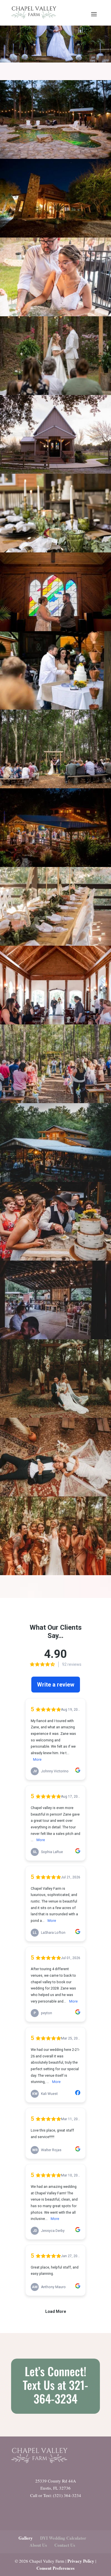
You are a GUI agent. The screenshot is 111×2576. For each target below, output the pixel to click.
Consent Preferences (55, 2568)
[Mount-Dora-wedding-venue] (55, 551)
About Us (38, 2545)
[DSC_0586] (55, 1416)
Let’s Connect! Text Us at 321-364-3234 (55, 2385)
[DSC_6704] (55, 1573)
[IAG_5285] (55, 786)
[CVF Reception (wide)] (55, 865)
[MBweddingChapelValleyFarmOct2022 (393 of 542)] (55, 1259)
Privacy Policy (81, 2561)
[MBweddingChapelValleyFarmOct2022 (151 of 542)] (55, 1101)
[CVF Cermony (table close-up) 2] (55, 944)
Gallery (26, 2538)
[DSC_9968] (55, 157)
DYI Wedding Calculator (63, 2538)
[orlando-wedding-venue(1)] (55, 393)
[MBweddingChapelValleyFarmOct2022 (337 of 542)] (55, 1337)
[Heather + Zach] (55, 314)
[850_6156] (55, 236)
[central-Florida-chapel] (55, 629)
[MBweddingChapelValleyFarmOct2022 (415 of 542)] (55, 1180)
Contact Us (65, 2545)
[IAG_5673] (55, 708)
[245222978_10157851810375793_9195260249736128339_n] (55, 1023)
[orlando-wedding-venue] (55, 472)
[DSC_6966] (55, 1495)
